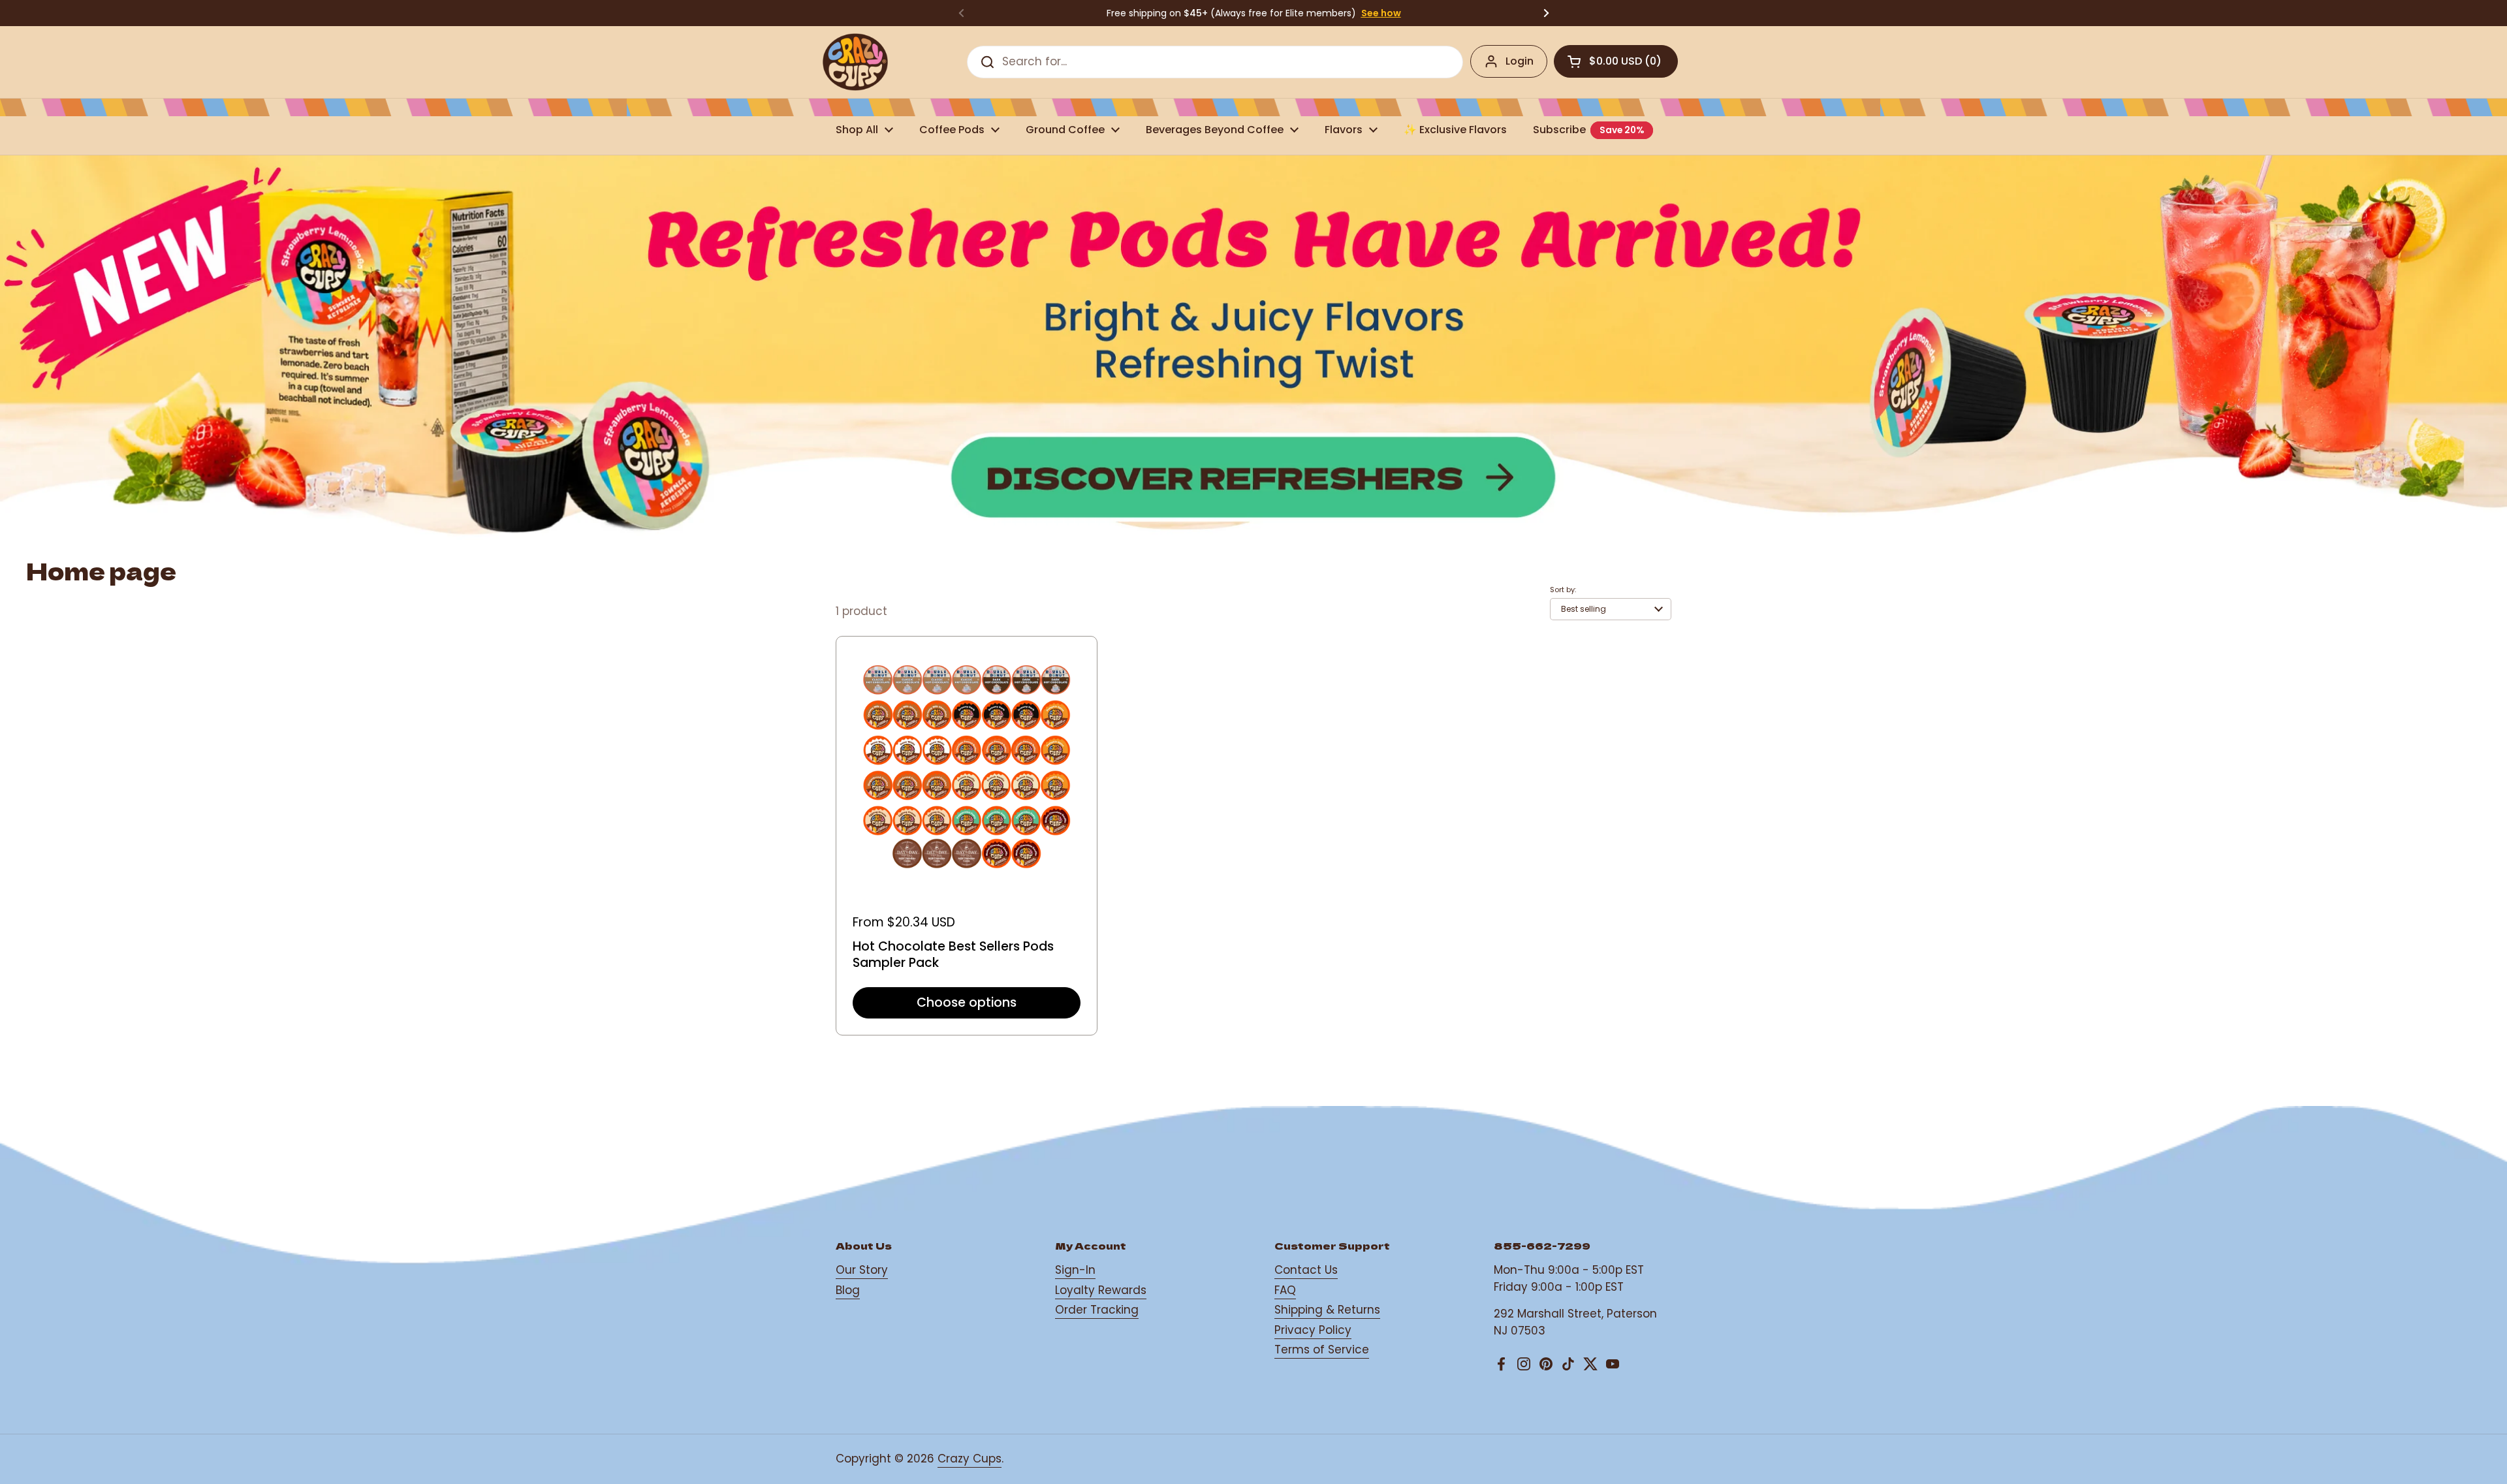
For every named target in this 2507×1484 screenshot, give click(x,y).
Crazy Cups (970, 1459)
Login (1520, 61)
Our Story (862, 1270)
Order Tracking (1097, 1310)
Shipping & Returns (1327, 1310)
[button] (1616, 61)
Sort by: (1563, 590)
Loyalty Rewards (1101, 1290)
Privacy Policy (1313, 1330)
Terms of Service (1322, 1350)
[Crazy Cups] (855, 62)
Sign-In (1075, 1270)
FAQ (1285, 1290)
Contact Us (1306, 1270)
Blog (848, 1290)
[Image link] (1253, 351)
